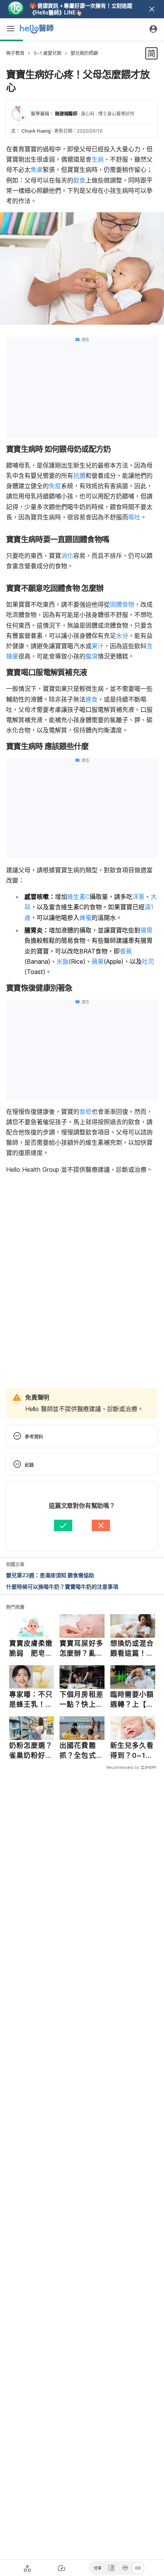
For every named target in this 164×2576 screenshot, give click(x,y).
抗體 (79, 476)
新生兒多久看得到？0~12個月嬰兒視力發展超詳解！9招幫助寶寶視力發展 (132, 1751)
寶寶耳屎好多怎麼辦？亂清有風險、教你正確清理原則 (81, 1648)
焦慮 (37, 170)
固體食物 (122, 604)
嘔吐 (134, 517)
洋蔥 (138, 897)
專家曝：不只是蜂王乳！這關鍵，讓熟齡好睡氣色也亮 (31, 1700)
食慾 (85, 1112)
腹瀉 (92, 656)
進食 (92, 699)
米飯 (63, 961)
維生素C (78, 897)
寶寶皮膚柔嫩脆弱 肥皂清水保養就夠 (31, 1648)
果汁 (98, 646)
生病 (98, 159)
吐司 (148, 961)
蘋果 (98, 961)
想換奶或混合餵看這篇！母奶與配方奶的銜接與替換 (132, 1648)
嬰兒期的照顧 (84, 53)
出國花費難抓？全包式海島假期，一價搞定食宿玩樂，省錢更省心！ (81, 1751)
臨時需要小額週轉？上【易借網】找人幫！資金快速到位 (132, 1700)
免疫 (55, 486)
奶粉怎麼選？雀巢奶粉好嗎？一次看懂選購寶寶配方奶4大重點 (31, 1751)
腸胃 (146, 930)
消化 (67, 556)
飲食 (79, 180)
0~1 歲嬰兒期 (47, 53)
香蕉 (126, 951)
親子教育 (15, 53)
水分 (122, 636)
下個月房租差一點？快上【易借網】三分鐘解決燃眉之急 (81, 1700)
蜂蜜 (85, 918)
